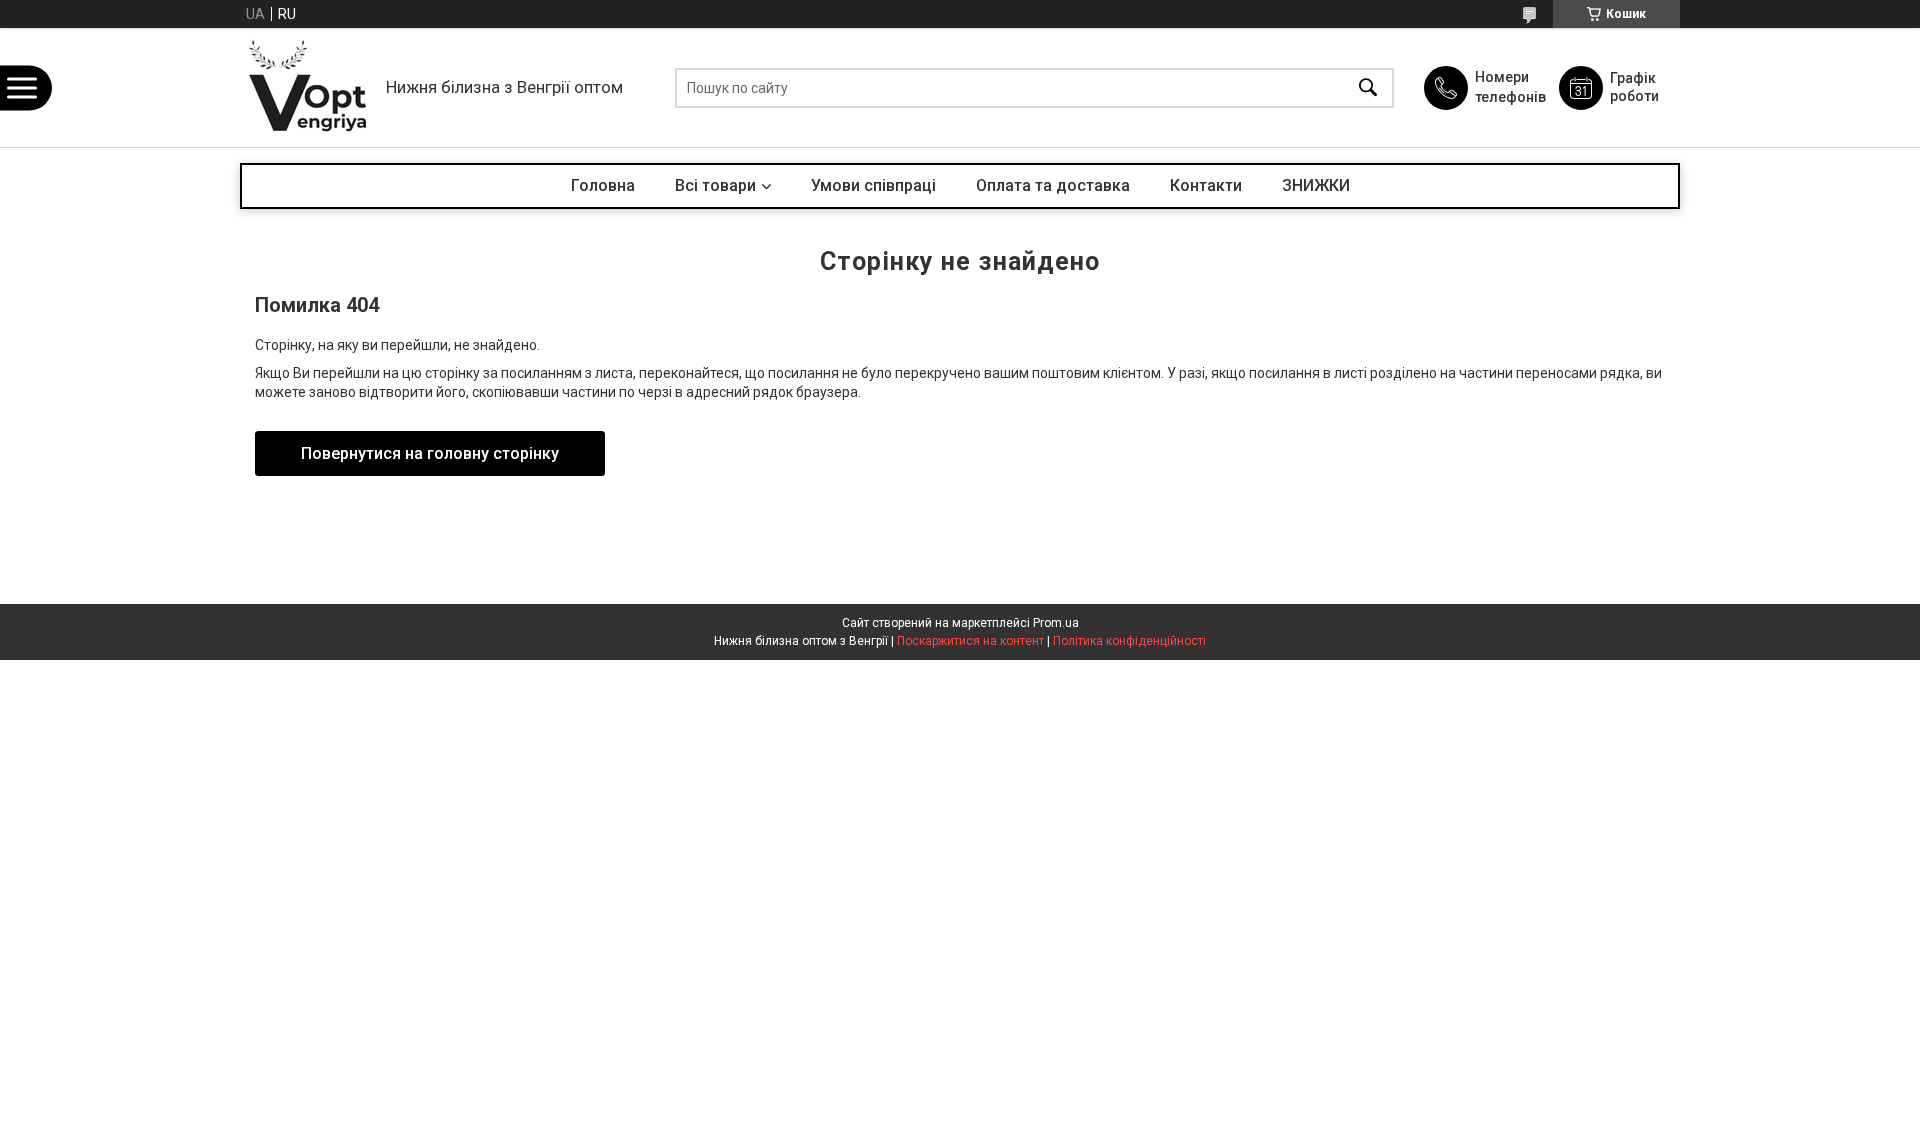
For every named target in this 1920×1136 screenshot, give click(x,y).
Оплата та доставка (1053, 185)
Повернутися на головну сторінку (430, 453)
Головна (603, 185)
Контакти (1206, 185)
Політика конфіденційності (1129, 641)
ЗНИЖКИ (1316, 185)
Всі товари (715, 185)
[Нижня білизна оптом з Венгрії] (308, 87)
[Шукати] (1368, 87)
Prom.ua (1056, 623)
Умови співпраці (873, 185)
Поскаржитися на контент (970, 641)
